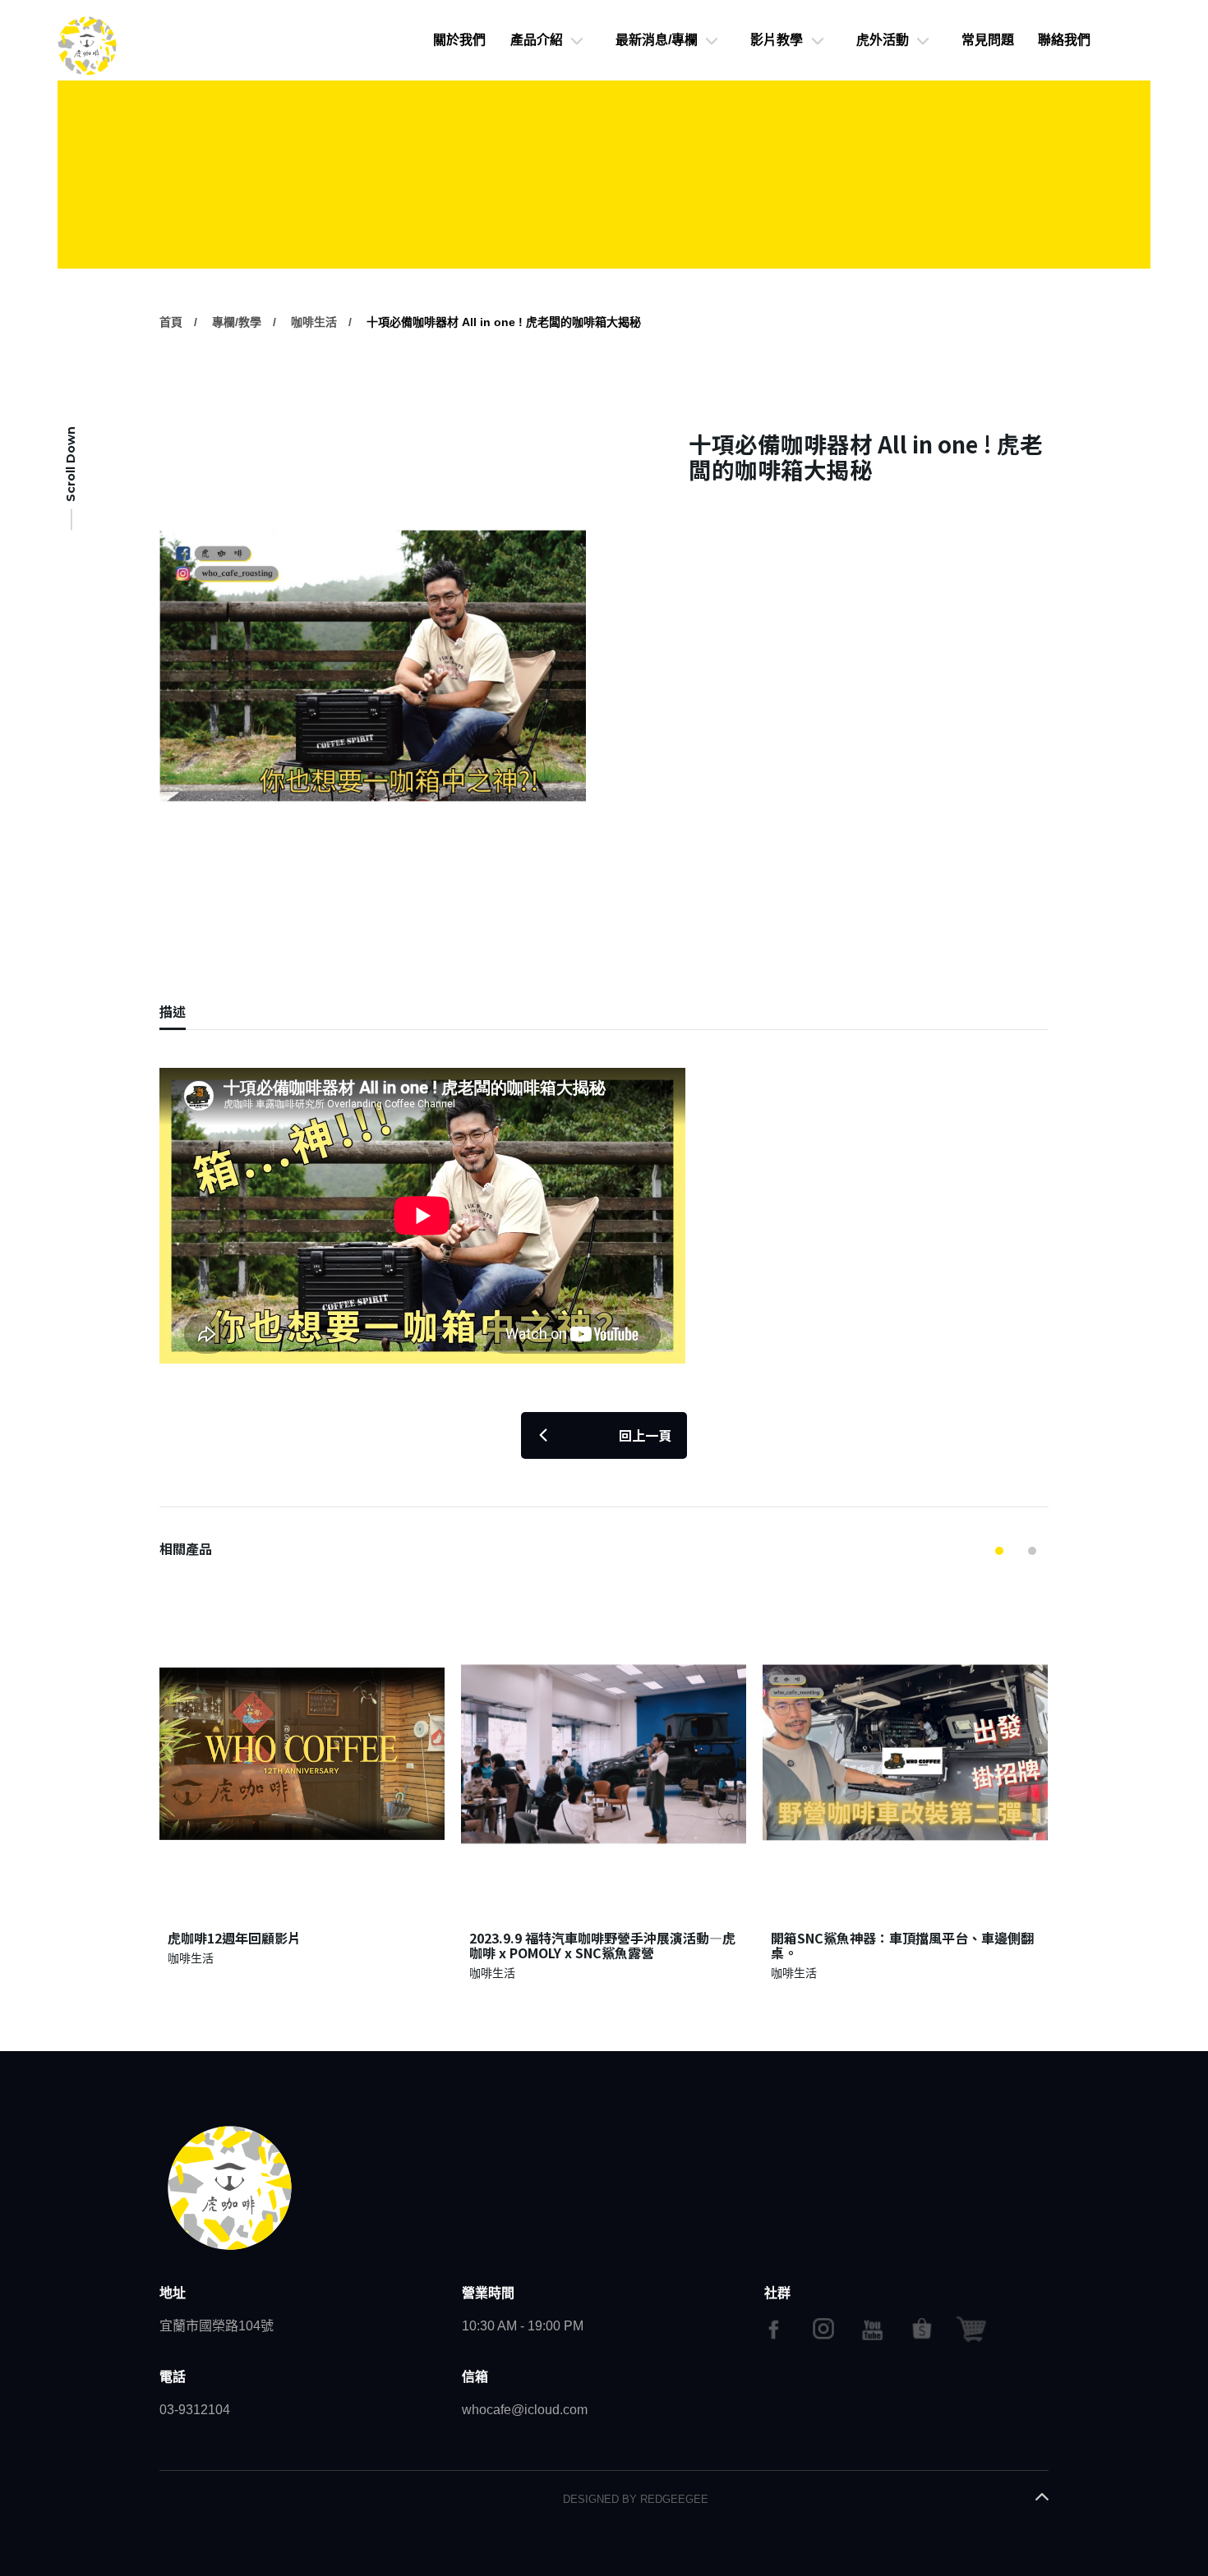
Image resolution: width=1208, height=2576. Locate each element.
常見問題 (988, 40)
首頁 (171, 322)
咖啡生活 (314, 322)
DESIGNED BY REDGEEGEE (636, 2499)
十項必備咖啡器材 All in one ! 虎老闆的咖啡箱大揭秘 (504, 322)
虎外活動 (883, 40)
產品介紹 (537, 40)
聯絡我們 (1064, 40)
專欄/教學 (237, 322)
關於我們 (459, 40)
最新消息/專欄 (657, 40)
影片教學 (777, 40)
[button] (999, 1551)
